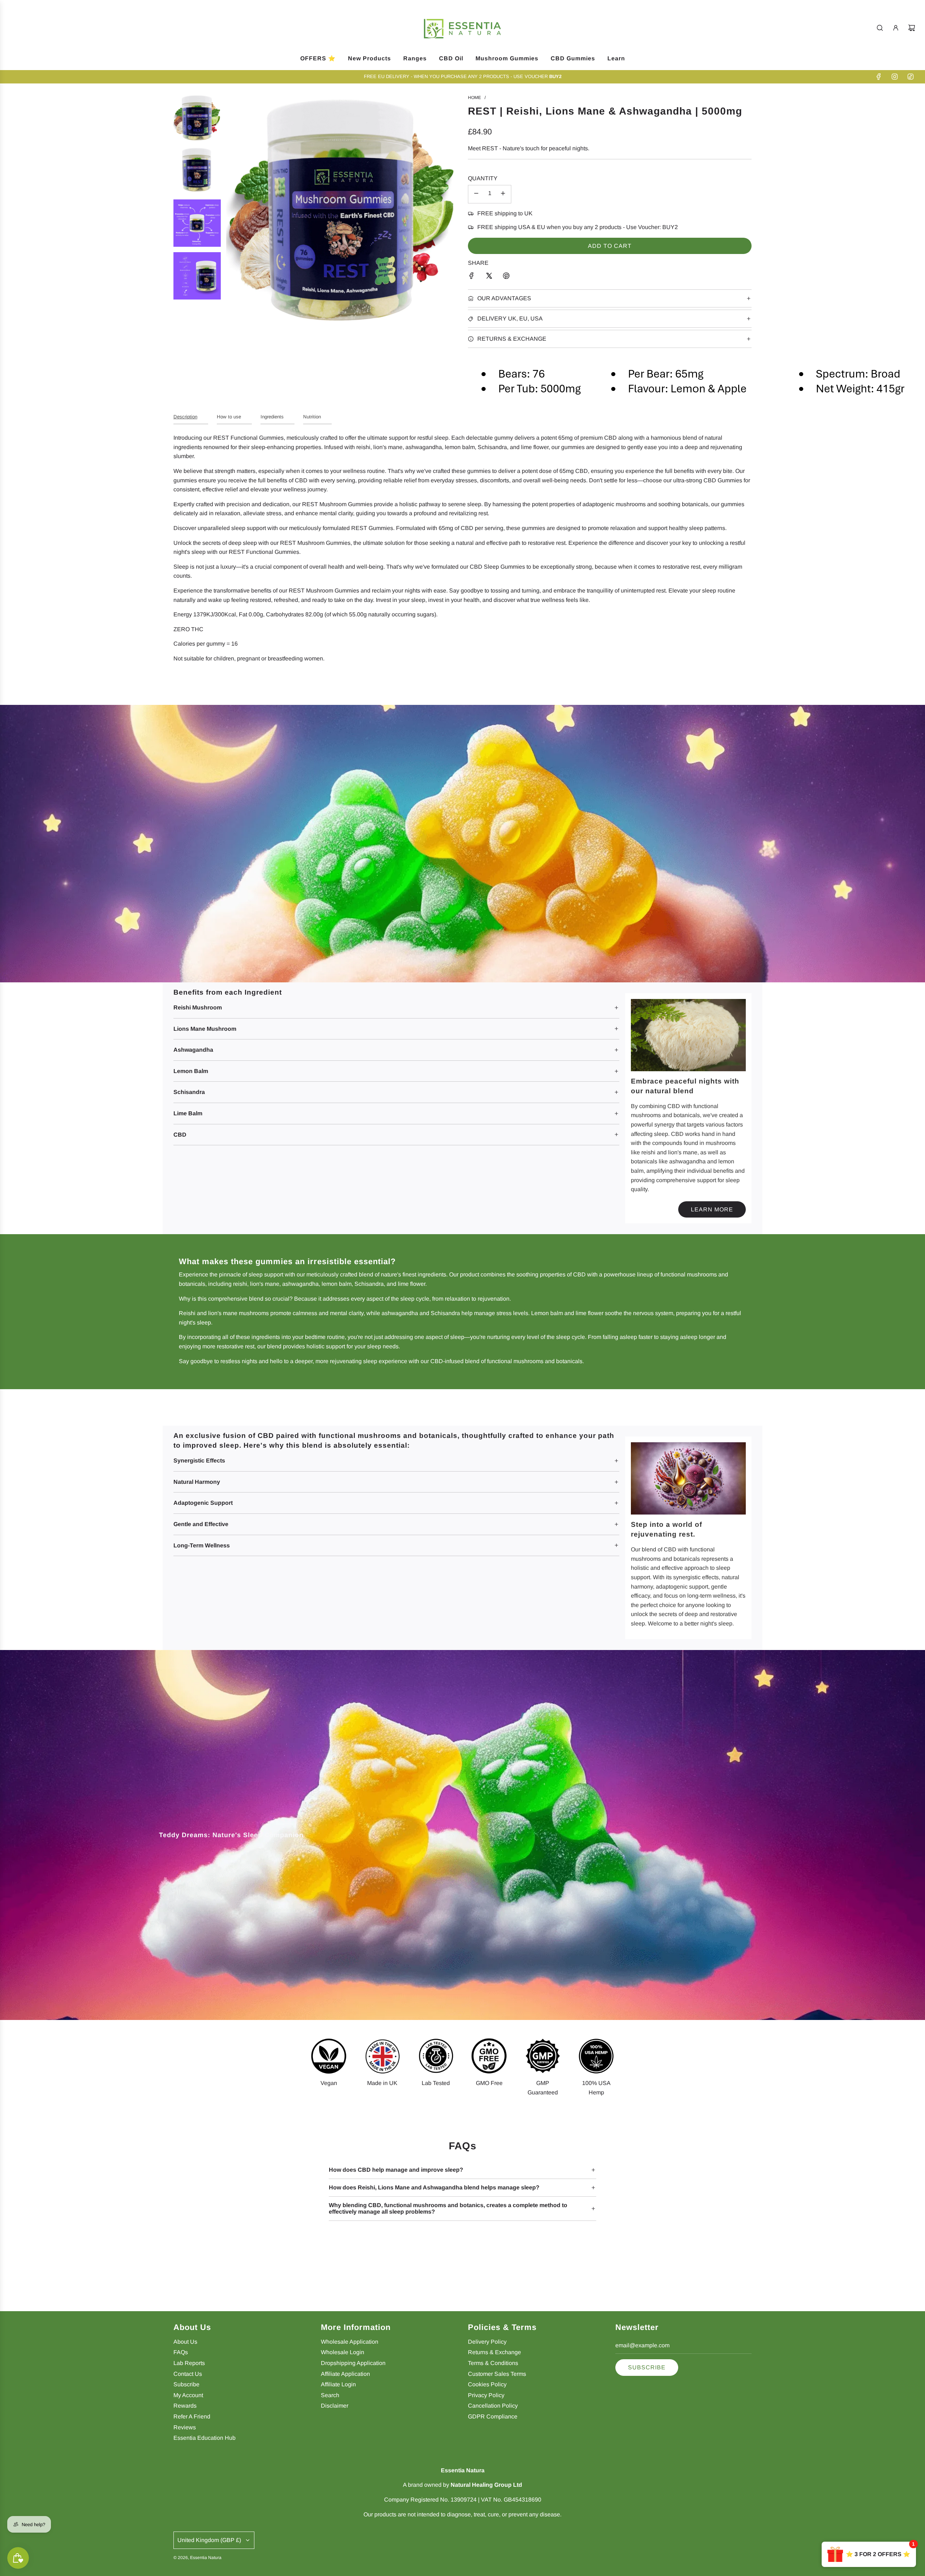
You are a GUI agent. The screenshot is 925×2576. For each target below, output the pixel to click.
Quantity (483, 178)
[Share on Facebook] (472, 277)
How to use (229, 417)
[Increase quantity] (503, 194)
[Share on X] (489, 277)
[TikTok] (911, 77)
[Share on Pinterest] (506, 277)
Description (185, 417)
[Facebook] (879, 77)
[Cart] (912, 28)
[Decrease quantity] (476, 194)
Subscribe (647, 2367)
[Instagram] (895, 77)
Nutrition (312, 417)
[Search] (880, 28)
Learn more (712, 1209)
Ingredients (272, 417)
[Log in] (896, 28)
